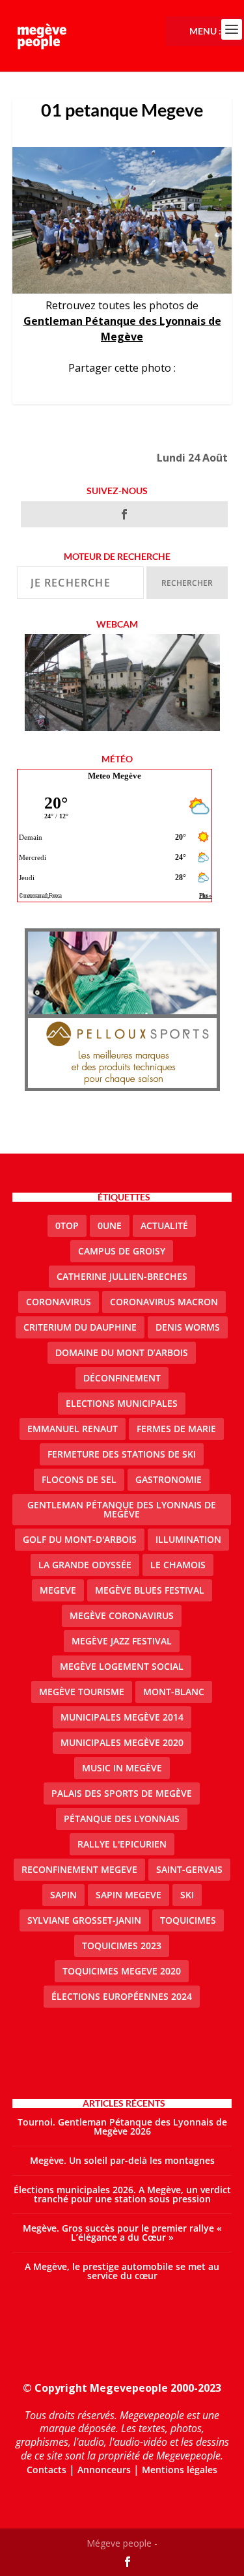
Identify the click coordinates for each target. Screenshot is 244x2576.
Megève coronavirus (122, 1615)
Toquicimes (188, 1920)
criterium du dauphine (80, 1327)
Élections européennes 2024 (122, 1996)
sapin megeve (129, 1895)
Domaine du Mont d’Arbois (122, 1352)
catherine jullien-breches (122, 1276)
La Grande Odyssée (85, 1565)
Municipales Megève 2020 (122, 1742)
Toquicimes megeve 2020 (122, 1971)
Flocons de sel (79, 1479)
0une (110, 1226)
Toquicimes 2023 (122, 1946)
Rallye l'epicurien (122, 1844)
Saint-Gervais (189, 1869)
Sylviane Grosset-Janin (84, 1920)
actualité (164, 1226)
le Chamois (178, 1565)
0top (67, 1226)
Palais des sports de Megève (122, 1793)
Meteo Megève (115, 776)
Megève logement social (122, 1666)
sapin (63, 1895)
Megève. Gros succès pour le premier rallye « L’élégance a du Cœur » (122, 2233)
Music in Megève (122, 1768)
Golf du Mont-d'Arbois (80, 1539)
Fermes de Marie (176, 1429)
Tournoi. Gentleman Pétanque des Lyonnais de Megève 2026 (122, 2126)
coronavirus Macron (164, 1302)
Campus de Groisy (122, 1251)
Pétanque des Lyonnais (122, 1819)
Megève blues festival (150, 1590)
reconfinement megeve (79, 1869)
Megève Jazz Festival (122, 1641)
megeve (58, 1590)
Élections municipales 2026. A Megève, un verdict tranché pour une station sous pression (122, 2194)
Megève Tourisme (82, 1692)
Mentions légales (180, 2470)
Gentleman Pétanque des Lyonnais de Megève (122, 1509)
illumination (188, 1539)
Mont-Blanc (174, 1692)
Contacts (47, 2470)
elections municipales (122, 1403)
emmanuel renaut (73, 1429)
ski (187, 1895)
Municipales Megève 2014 (122, 1717)
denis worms (188, 1327)
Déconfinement (122, 1378)
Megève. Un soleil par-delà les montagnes (122, 2160)
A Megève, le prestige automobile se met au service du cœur (122, 2271)
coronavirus (59, 1302)
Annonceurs (104, 2470)
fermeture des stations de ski (122, 1454)
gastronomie (169, 1479)
